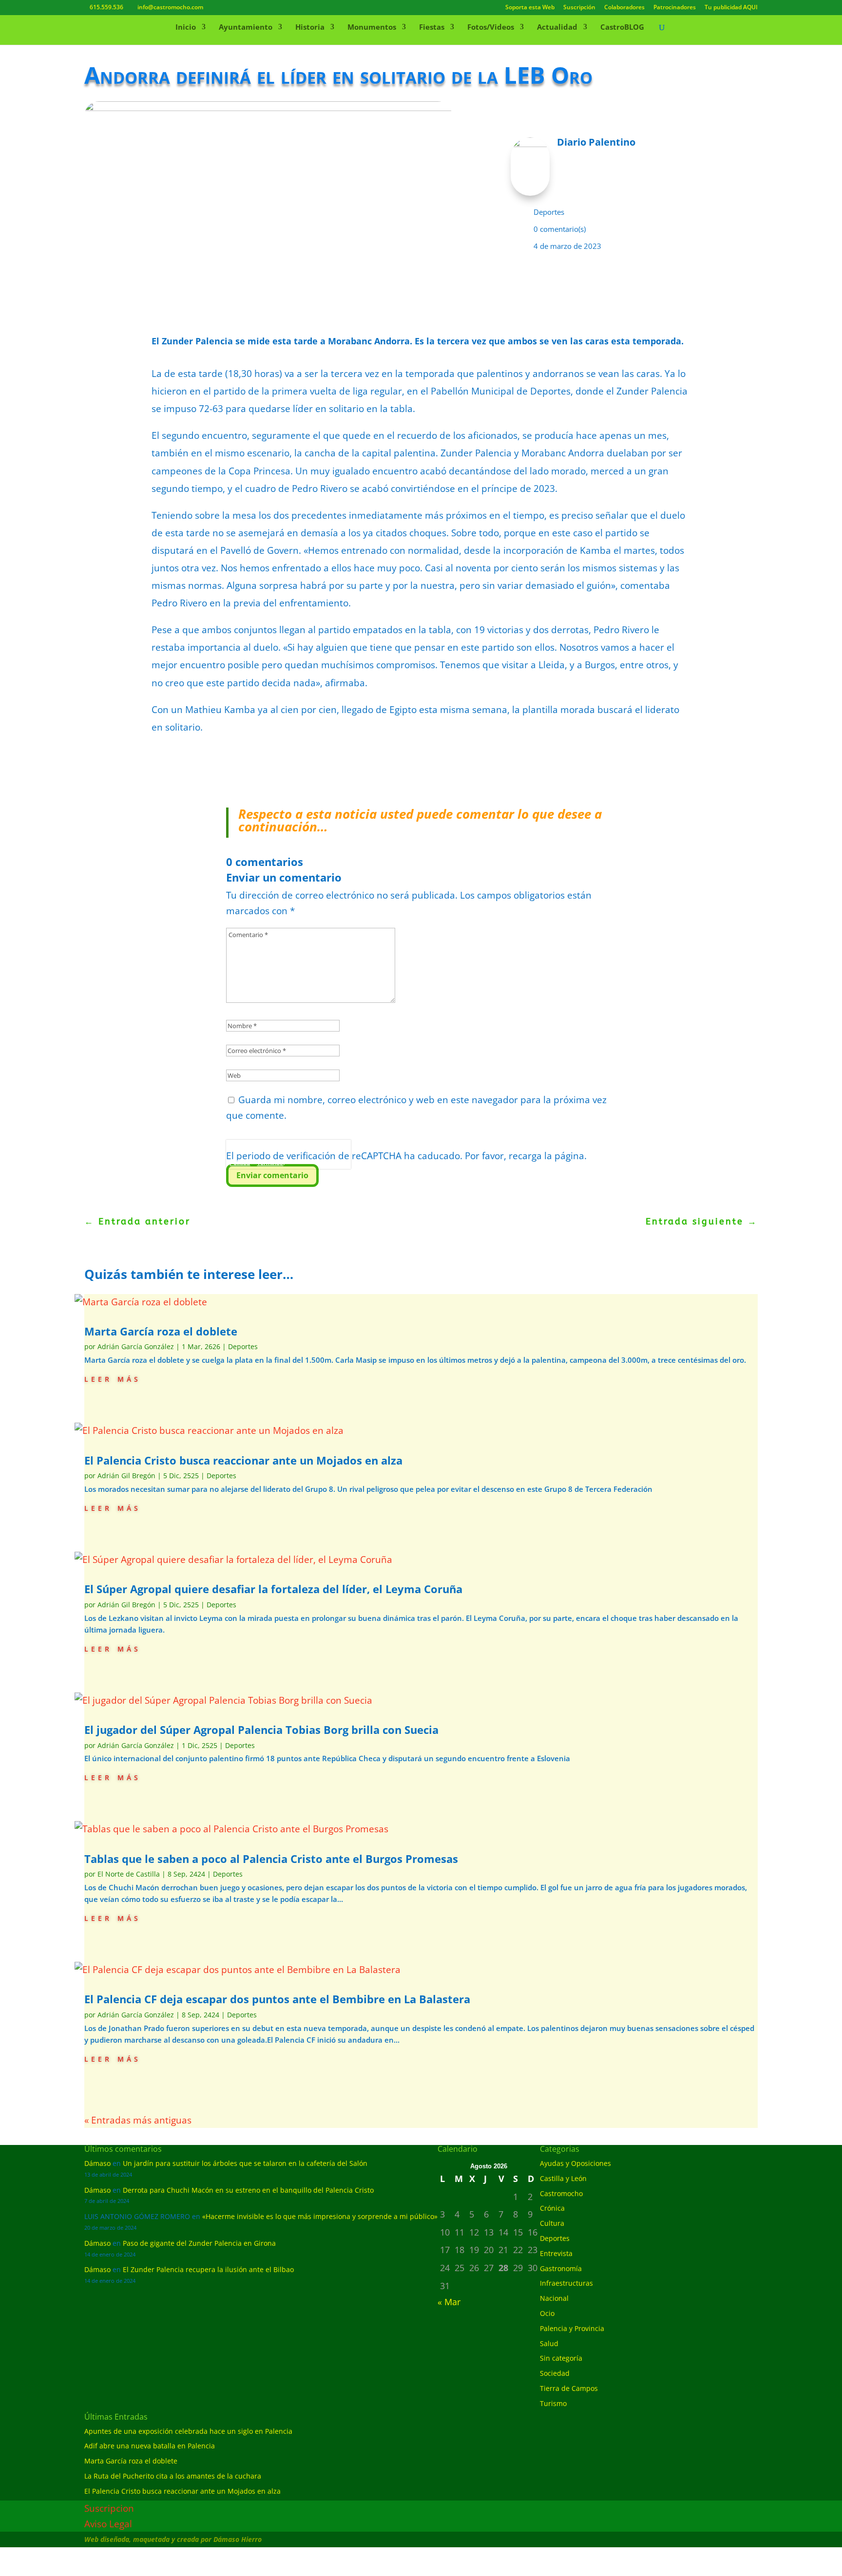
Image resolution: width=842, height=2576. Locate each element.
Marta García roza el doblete (161, 1331)
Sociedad (555, 2373)
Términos (270, 1163)
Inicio (186, 28)
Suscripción (579, 8)
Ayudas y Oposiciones (575, 2163)
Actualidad (557, 28)
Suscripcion (109, 2508)
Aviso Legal (108, 2524)
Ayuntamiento (246, 28)
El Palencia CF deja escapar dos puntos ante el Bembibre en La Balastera (277, 1999)
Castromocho (561, 2193)
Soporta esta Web (530, 8)
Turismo (553, 2403)
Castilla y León (563, 2178)
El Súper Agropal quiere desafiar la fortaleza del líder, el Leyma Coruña (273, 1589)
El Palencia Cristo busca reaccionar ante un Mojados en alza (243, 1460)
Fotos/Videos (491, 28)
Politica (240, 1163)
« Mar (449, 2302)
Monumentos (372, 28)
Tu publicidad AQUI (731, 8)
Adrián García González (136, 1346)
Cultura (552, 2223)
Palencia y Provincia (572, 2328)
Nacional (554, 2298)
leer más (113, 1378)
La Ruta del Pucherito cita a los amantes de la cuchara (173, 2476)
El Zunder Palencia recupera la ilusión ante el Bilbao (208, 2269)
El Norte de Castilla (129, 1874)
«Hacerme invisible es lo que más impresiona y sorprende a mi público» (320, 2216)
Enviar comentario (272, 1175)
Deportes (549, 212)
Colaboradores (624, 8)
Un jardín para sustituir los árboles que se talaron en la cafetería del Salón (245, 2163)
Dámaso (97, 2163)
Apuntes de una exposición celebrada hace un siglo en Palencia (188, 2431)
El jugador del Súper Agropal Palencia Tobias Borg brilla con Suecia (263, 1730)
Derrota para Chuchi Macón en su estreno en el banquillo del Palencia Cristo (248, 2190)
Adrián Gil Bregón (126, 1476)
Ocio (547, 2313)
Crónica (552, 2208)
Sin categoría (561, 2358)
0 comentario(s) (560, 229)
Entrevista (556, 2253)
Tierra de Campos (569, 2388)
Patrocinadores (675, 8)
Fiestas (432, 28)
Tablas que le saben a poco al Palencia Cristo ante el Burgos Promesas (271, 1859)
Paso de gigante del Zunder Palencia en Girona (199, 2243)
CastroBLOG (622, 28)
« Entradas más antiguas (138, 2120)
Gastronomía (561, 2268)
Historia (310, 28)
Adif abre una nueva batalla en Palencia (150, 2446)
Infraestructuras (566, 2283)
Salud (549, 2343)
